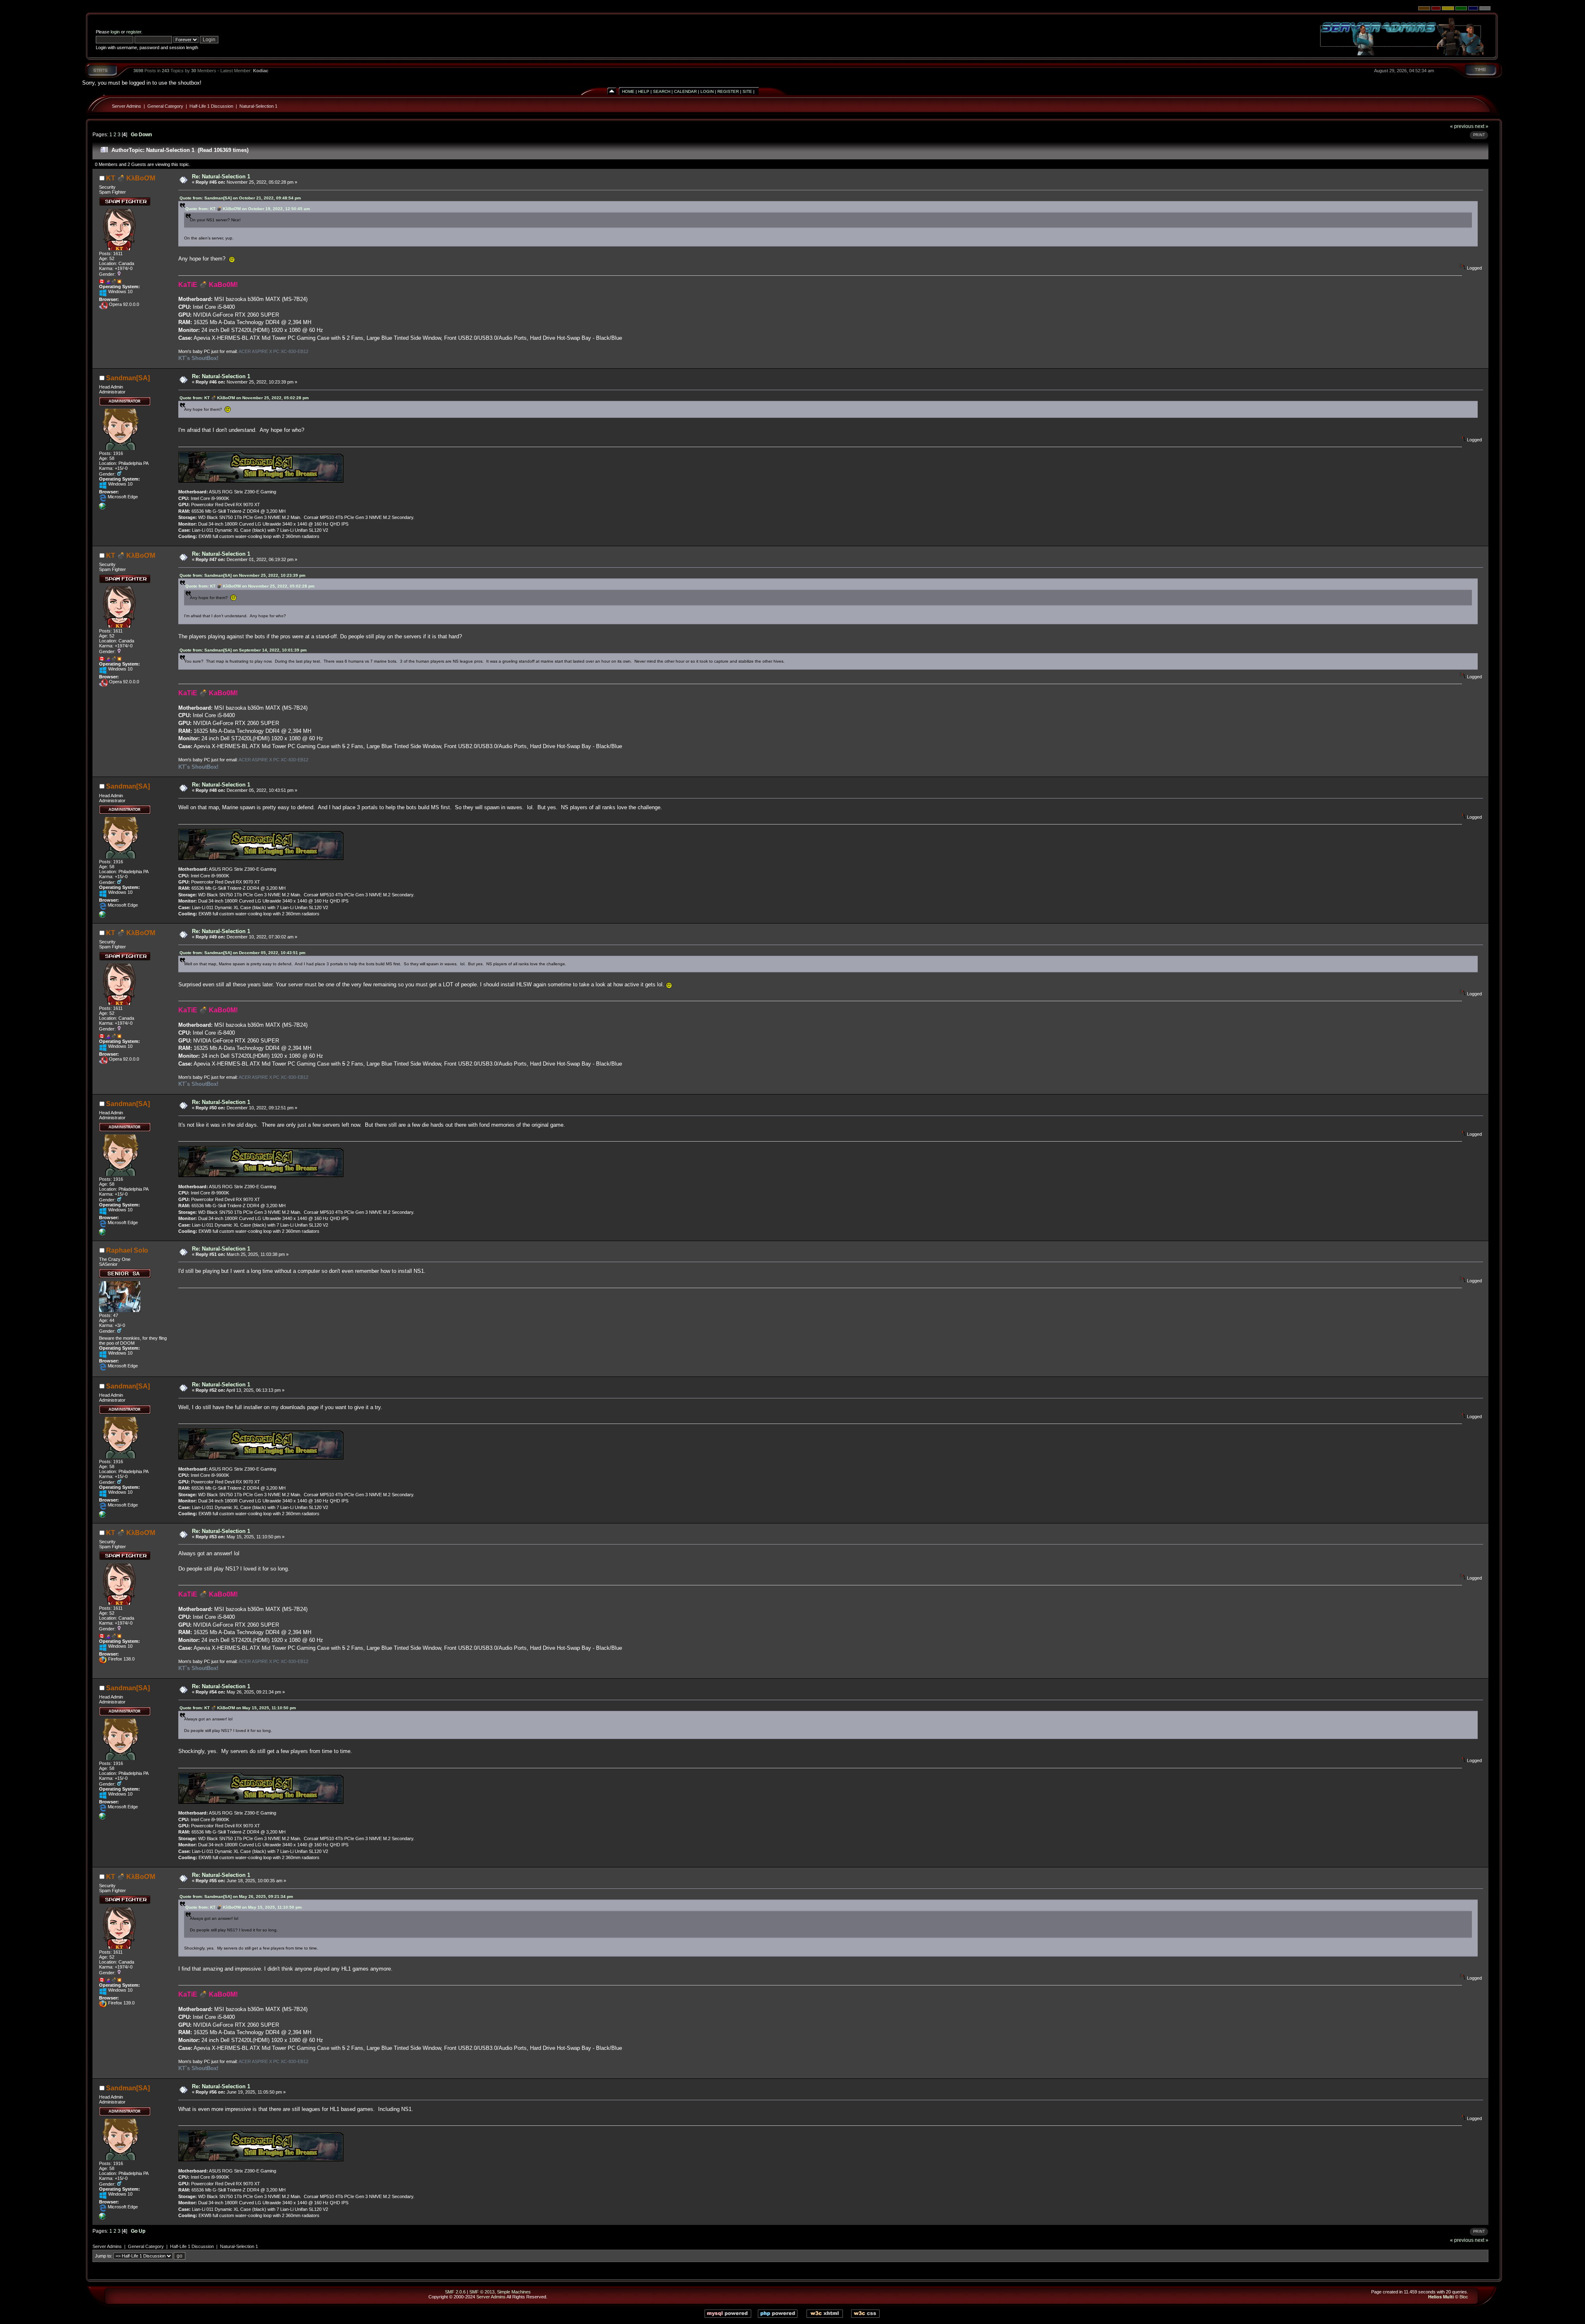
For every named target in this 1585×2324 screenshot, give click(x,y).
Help (644, 91)
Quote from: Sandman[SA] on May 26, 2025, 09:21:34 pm (236, 1896)
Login (707, 91)
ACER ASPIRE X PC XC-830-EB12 (273, 351)
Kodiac (261, 71)
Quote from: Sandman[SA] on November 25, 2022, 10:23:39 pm (242, 575)
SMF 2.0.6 (455, 2292)
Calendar (685, 91)
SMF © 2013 (482, 2292)
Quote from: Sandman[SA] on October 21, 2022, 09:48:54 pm (240, 198)
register (134, 32)
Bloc (1464, 2297)
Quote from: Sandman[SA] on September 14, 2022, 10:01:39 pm (243, 650)
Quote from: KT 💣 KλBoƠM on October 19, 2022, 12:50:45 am (248, 209)
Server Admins (127, 106)
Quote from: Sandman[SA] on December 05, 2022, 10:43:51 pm (242, 953)
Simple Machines (514, 2292)
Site (747, 91)
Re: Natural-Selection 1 (221, 176)
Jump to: (104, 2256)
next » (1482, 126)
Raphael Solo (127, 1250)
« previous (1462, 126)
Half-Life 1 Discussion (211, 106)
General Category (165, 106)
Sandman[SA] (128, 378)
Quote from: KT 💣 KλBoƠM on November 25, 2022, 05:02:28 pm (244, 398)
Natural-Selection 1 (258, 106)
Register (728, 91)
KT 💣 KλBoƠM (131, 178)
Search (662, 91)
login (115, 32)
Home (628, 91)
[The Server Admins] (102, 508)
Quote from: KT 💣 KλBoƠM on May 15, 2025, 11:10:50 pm (238, 1708)
